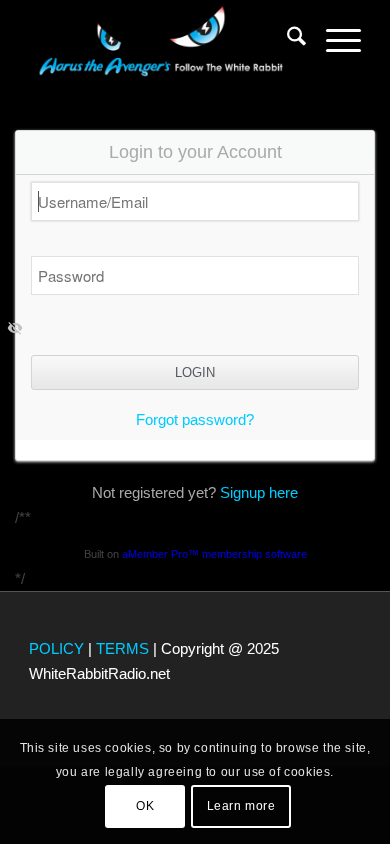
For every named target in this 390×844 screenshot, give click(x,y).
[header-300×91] (161, 40)
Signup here (259, 492)
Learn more (241, 806)
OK (145, 806)
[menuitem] (286, 40)
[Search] (286, 40)
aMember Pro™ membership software (214, 554)
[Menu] (333, 40)
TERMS (122, 648)
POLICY (56, 648)
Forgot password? (195, 419)
